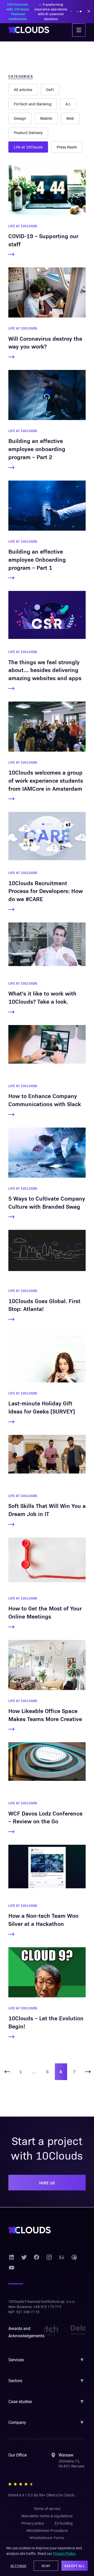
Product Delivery (28, 133)
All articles (23, 89)
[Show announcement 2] (81, 11)
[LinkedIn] (11, 2257)
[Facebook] (37, 2257)
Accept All (75, 2566)
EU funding (64, 2523)
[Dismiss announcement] (89, 11)
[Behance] (62, 2257)
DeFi (50, 89)
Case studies (20, 2402)
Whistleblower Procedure (47, 2531)
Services (16, 2360)
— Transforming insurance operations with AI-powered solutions (37, 11)
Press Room (67, 147)
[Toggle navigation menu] (79, 30)
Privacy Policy (64, 2554)
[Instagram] (49, 2257)
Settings (18, 2566)
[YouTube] (11, 2268)
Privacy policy (33, 2523)
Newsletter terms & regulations (47, 2516)
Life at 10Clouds (28, 147)
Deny (46, 2566)
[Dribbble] (74, 2257)
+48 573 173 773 (47, 2307)
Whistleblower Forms (47, 2538)
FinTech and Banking (33, 104)
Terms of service (47, 2509)
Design (20, 118)
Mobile (46, 118)
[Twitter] (24, 2257)
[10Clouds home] (29, 30)
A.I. (68, 104)
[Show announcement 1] (78, 11)
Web (70, 118)
